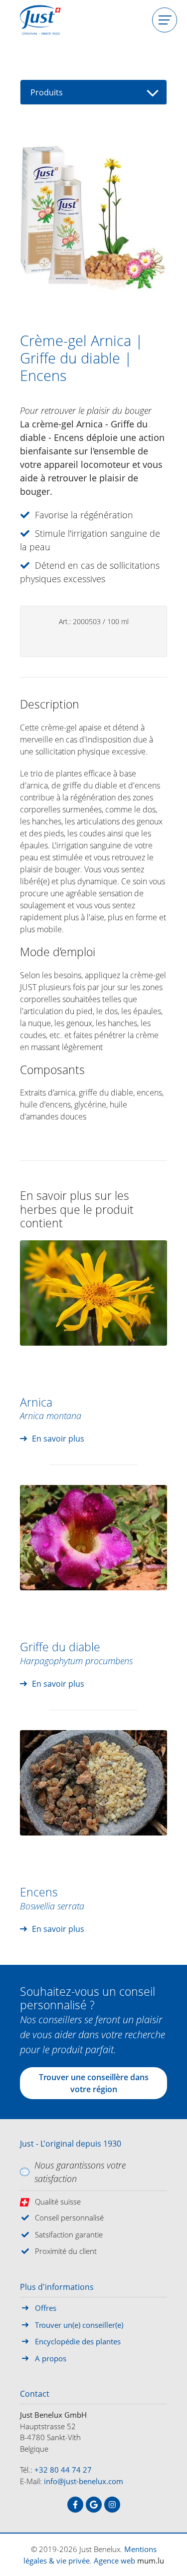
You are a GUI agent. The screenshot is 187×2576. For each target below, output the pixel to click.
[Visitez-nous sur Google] (94, 2505)
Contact (35, 2394)
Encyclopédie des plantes (78, 2341)
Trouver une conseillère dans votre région (94, 2083)
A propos (51, 2358)
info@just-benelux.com (84, 2481)
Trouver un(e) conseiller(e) (79, 2325)
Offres (46, 2308)
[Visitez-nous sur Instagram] (112, 2505)
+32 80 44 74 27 (63, 2470)
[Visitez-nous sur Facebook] (75, 2505)
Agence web (114, 2561)
